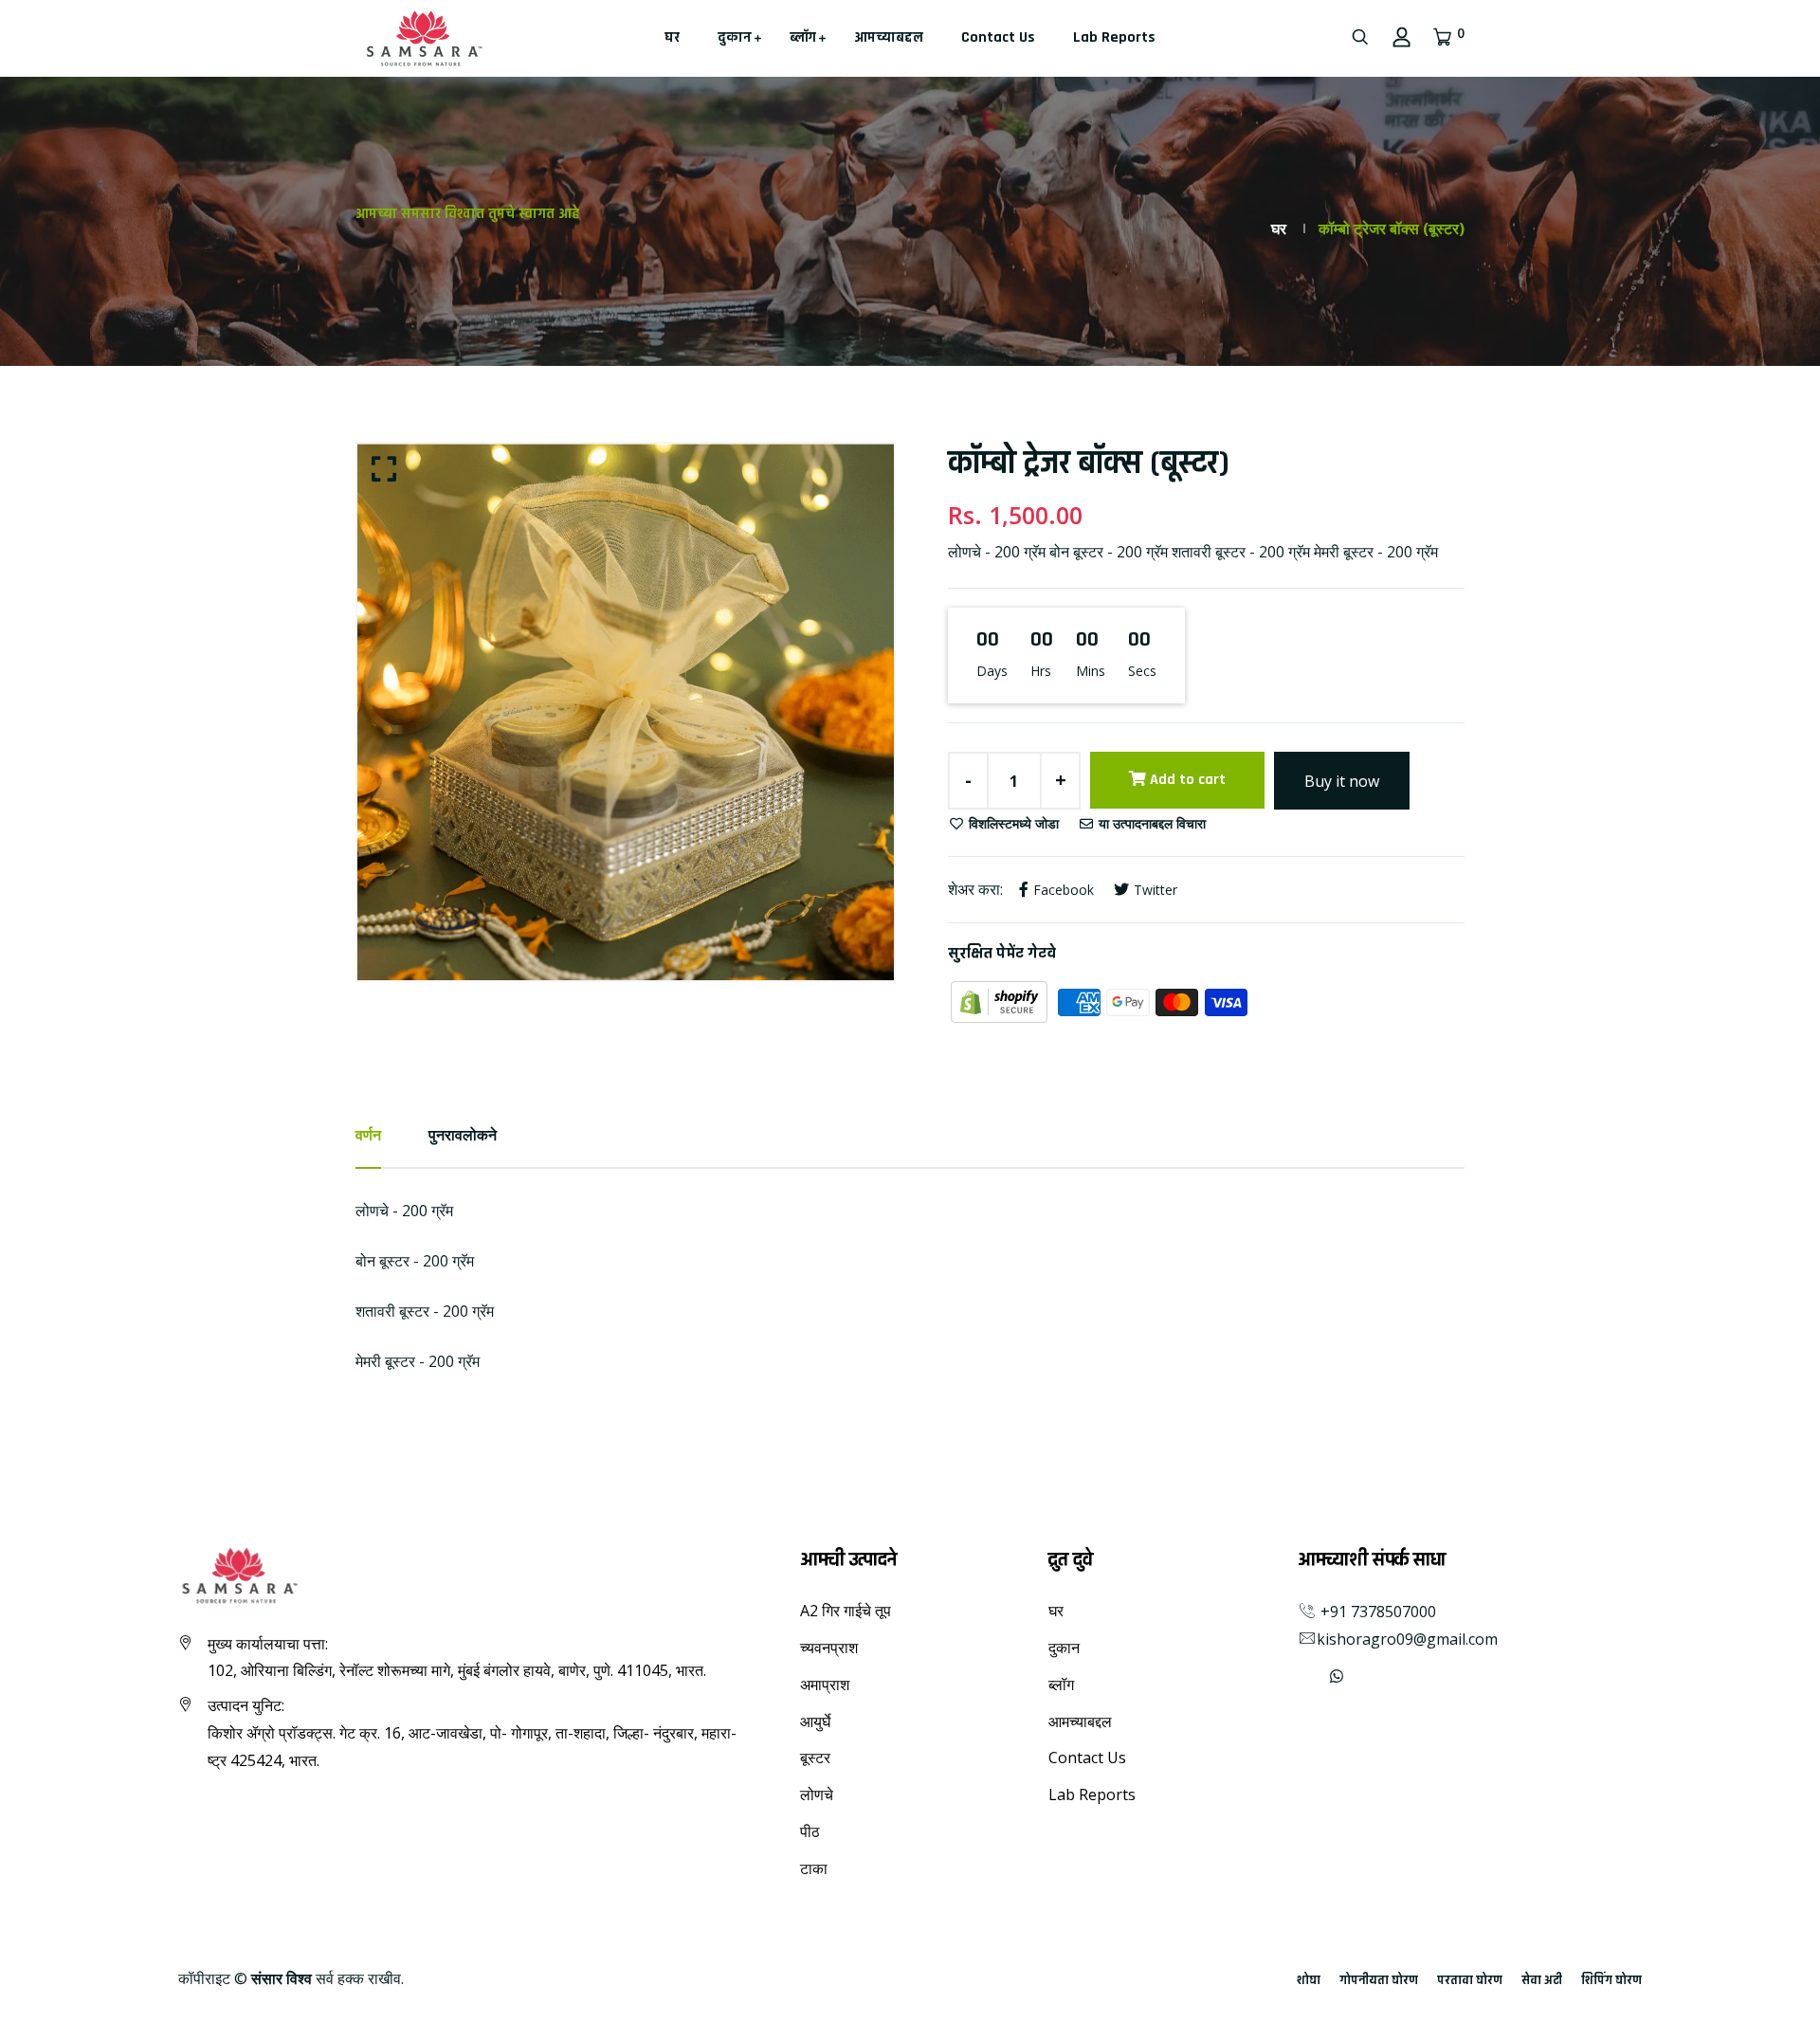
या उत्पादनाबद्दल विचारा (1150, 823)
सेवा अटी (1542, 1980)
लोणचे (817, 1794)
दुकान (735, 37)
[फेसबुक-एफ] (1300, 1676)
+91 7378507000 (1376, 1612)
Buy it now (1342, 781)
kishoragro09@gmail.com (1407, 1639)
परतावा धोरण (1470, 1980)
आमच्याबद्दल (889, 37)
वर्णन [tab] (368, 1135)
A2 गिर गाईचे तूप (846, 1611)
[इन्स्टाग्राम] (1315, 1676)
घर (672, 37)
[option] (626, 712)
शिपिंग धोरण (1611, 1980)
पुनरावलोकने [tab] (463, 1135)
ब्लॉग (803, 37)
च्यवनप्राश (829, 1648)
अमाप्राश (825, 1685)
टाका (814, 1868)
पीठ (810, 1831)
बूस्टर (815, 1758)
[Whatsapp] (1337, 1676)
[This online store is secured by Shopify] (1001, 1001)
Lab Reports (1114, 37)
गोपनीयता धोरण (1379, 1980)
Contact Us (998, 37)
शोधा (1309, 1980)
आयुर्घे (815, 1721)
